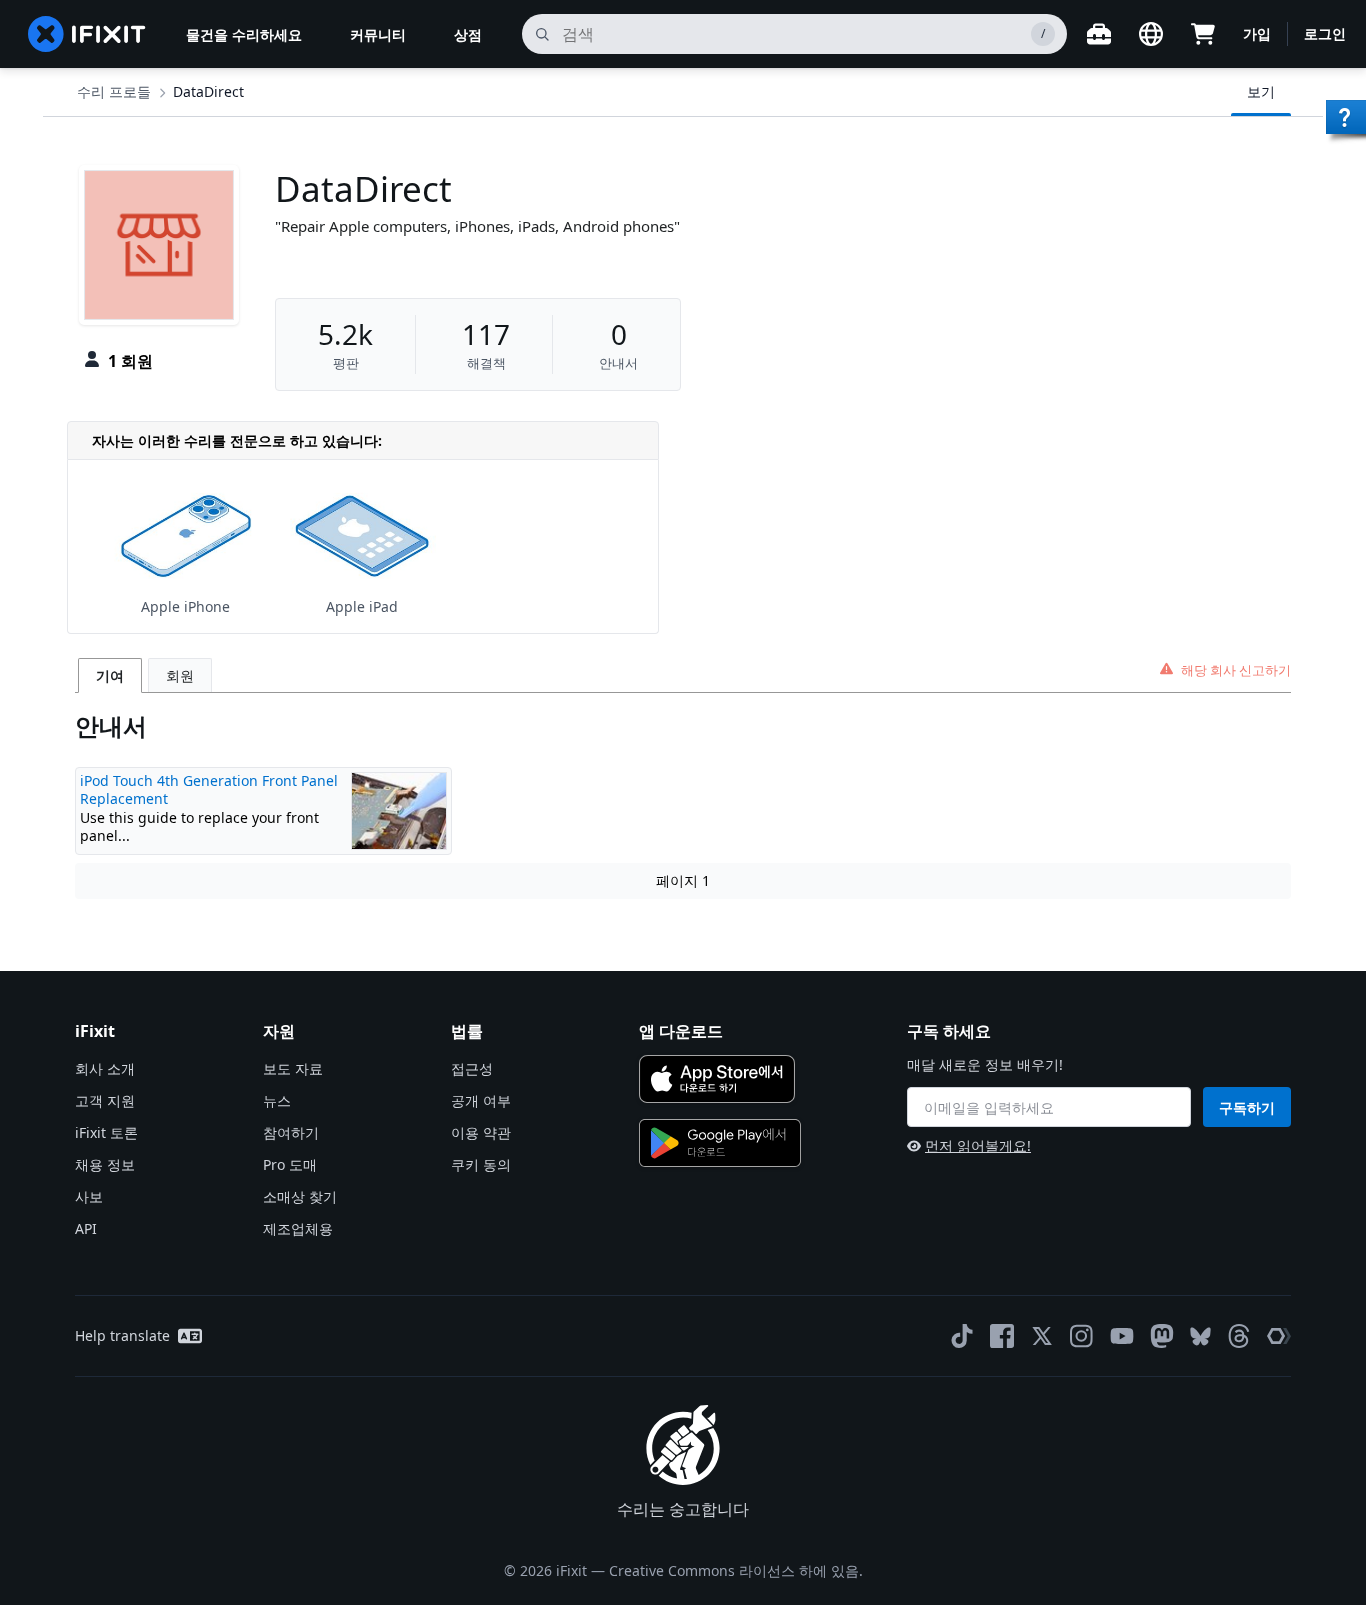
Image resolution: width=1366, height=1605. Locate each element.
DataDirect (208, 91)
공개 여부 (481, 1100)
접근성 (472, 1068)
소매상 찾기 (300, 1196)
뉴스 (277, 1100)
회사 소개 (105, 1068)
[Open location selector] (1151, 34)
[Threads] (1239, 1336)
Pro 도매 (290, 1164)
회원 (180, 675)
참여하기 (291, 1132)
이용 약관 (481, 1132)
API (86, 1228)
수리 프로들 (114, 91)
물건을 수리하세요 (244, 34)
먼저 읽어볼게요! (978, 1145)
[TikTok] (962, 1336)
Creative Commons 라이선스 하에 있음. (736, 1570)
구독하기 (1247, 1107)
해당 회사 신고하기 (1236, 670)
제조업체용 (298, 1228)
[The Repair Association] (1279, 1336)
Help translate (122, 1335)
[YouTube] (1122, 1336)
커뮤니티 (378, 34)
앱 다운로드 (681, 1031)
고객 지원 (105, 1100)
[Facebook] (1002, 1336)
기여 (110, 675)
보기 (1261, 91)
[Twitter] (1042, 1336)
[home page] (87, 34)
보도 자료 (293, 1068)
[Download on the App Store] (717, 1079)
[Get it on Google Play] (720, 1143)
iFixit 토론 (106, 1132)
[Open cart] (1203, 34)
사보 (89, 1196)
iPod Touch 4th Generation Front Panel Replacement (209, 789)
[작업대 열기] (1099, 34)
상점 (468, 34)
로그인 (1325, 33)
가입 (1257, 33)
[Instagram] (1082, 1336)
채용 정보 (105, 1164)
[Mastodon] (1162, 1336)
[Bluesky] (1200, 1336)
